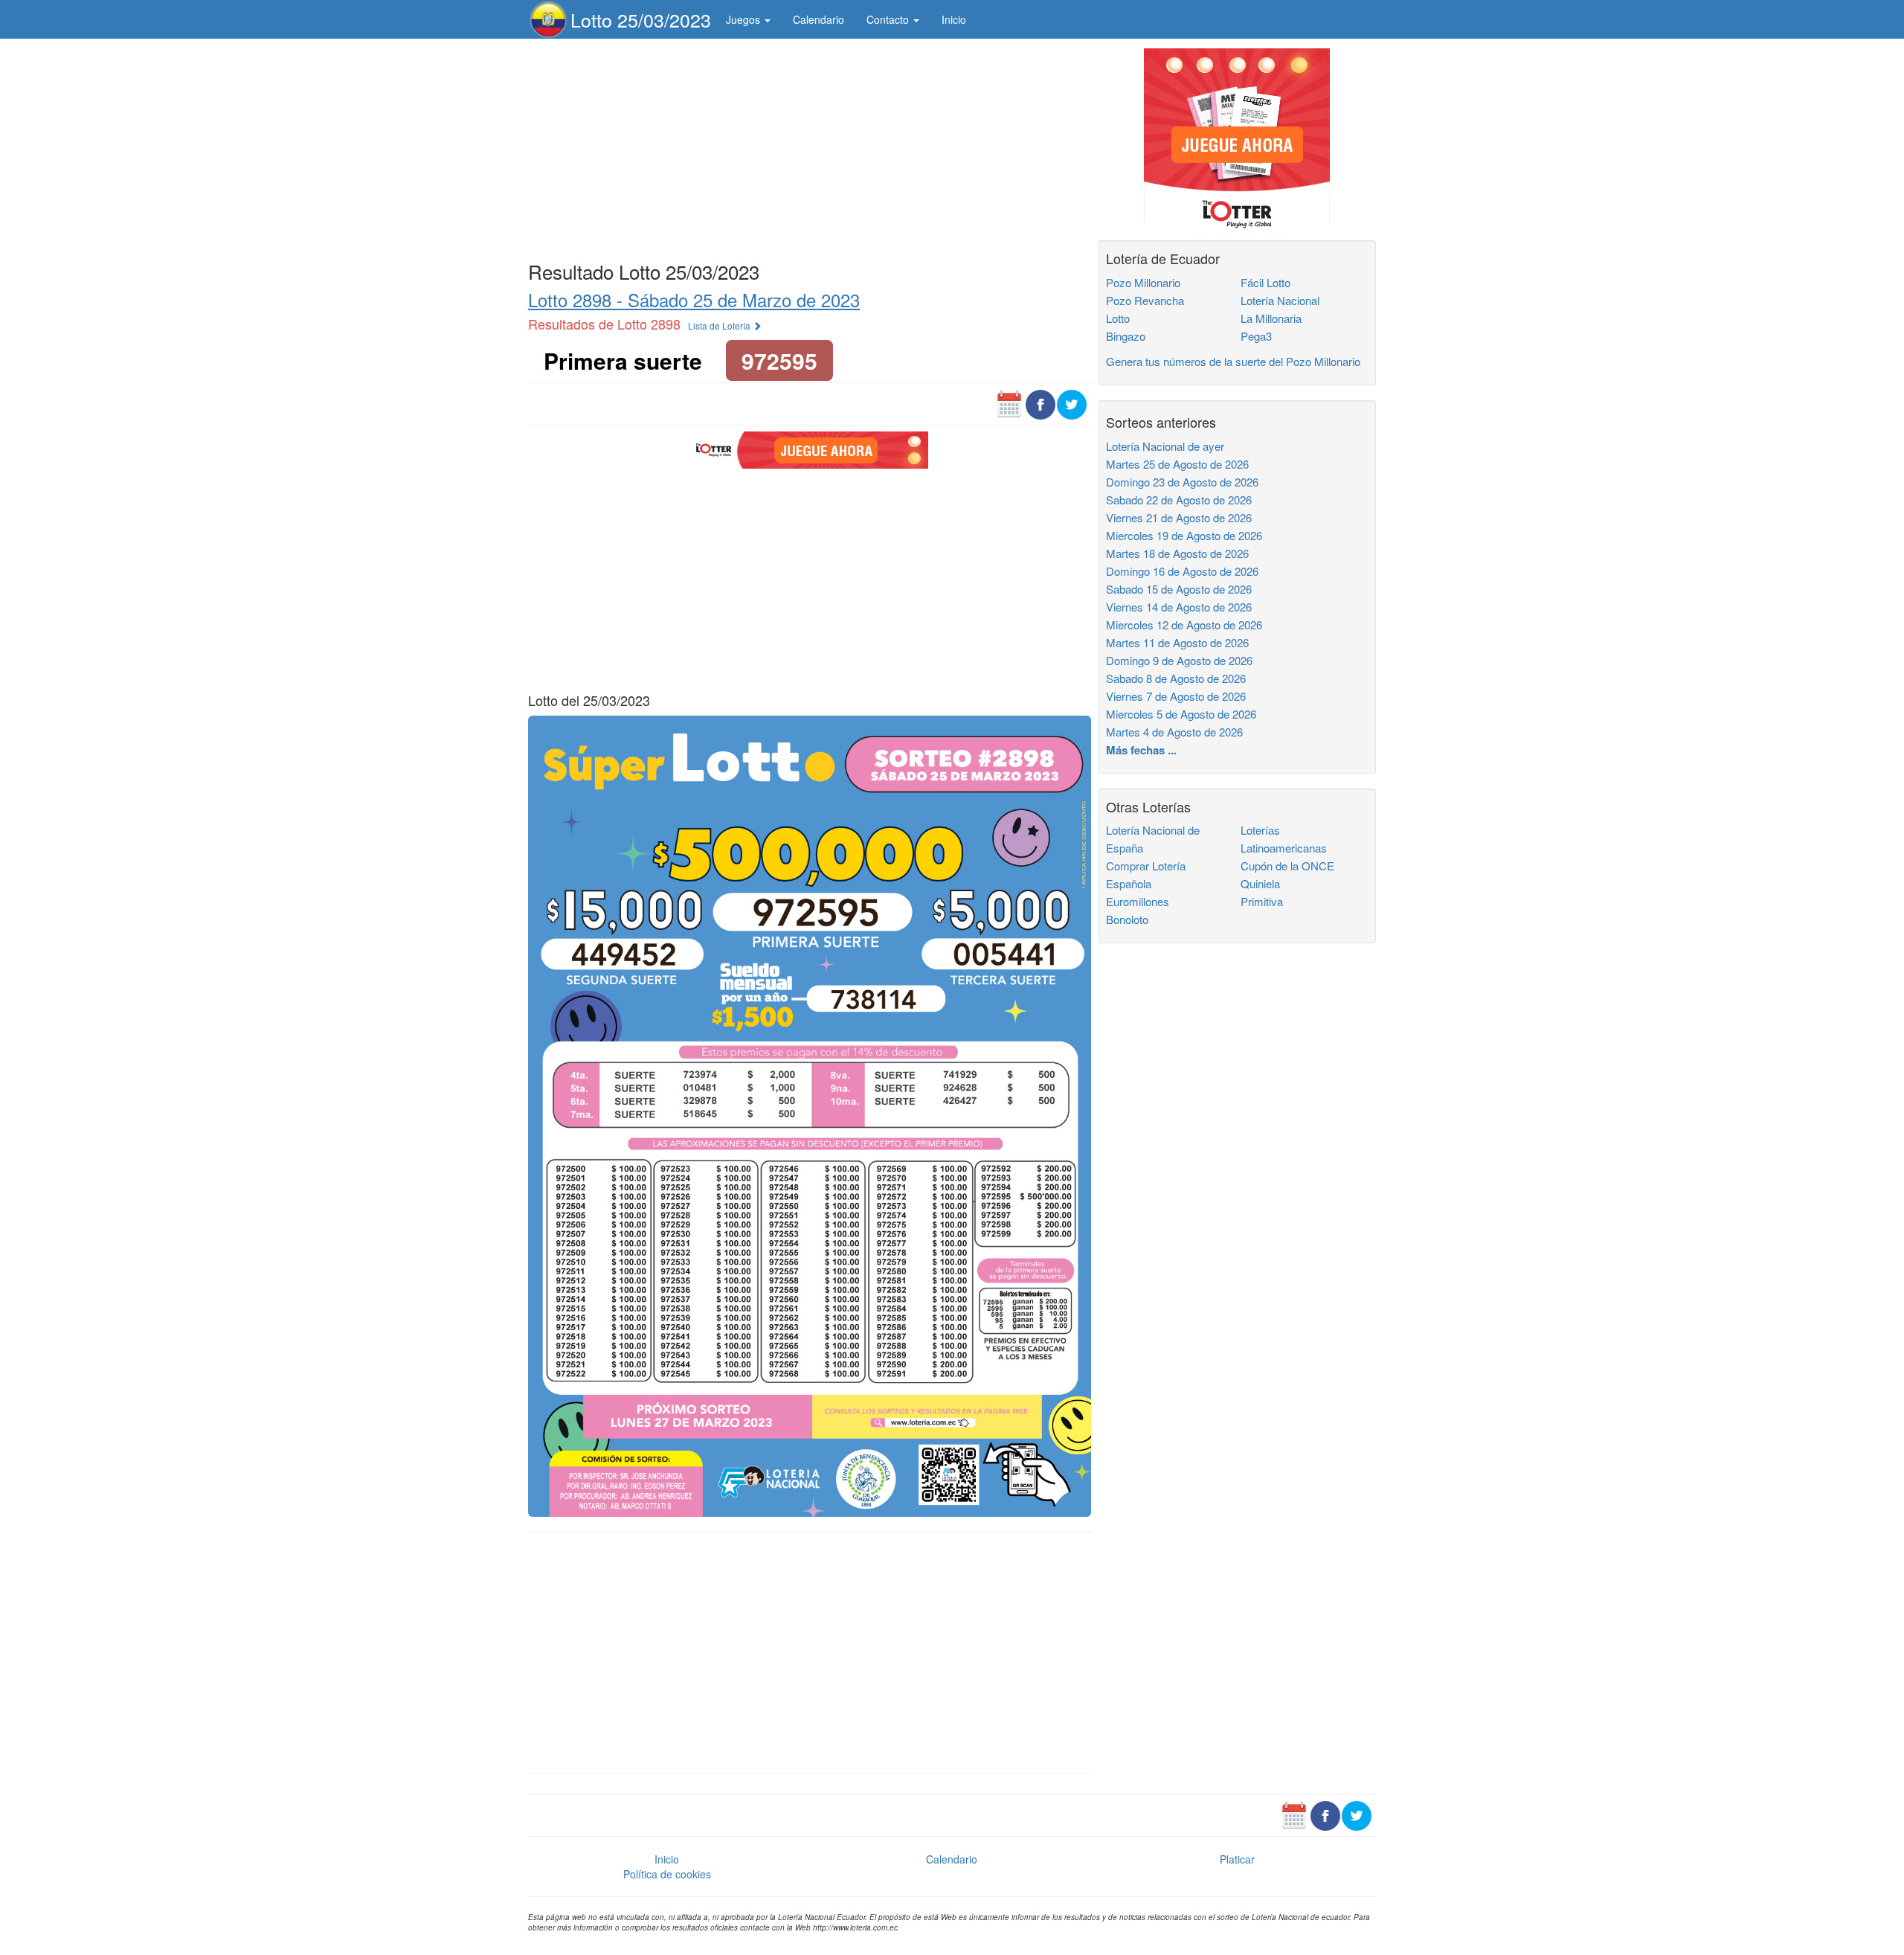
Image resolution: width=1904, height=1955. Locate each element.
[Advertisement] (810, 147)
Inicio (954, 19)
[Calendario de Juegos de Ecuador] (1009, 403)
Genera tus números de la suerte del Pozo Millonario (1233, 361)
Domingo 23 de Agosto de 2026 (1182, 482)
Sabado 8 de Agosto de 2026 (1176, 678)
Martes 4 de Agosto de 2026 (1174, 732)
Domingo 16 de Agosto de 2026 (1182, 571)
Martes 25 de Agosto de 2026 (1177, 464)
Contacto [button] (889, 19)
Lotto (1118, 318)
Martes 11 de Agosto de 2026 (1177, 642)
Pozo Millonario (1143, 282)
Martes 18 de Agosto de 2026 (1177, 553)
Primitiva (1262, 901)
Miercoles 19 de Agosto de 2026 (1184, 535)
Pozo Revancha (1145, 300)
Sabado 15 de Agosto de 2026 (1179, 589)
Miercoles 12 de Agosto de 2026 (1184, 625)
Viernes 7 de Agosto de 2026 (1176, 696)
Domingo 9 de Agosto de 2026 (1179, 660)
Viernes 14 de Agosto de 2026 (1179, 607)
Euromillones (1138, 901)
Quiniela (1260, 883)
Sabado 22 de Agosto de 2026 (1179, 500)
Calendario (818, 19)
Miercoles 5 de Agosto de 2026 (1181, 714)
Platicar (1237, 1859)
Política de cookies (667, 1874)
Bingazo (1126, 336)
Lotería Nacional (1280, 300)
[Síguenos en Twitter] (1072, 403)
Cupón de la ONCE (1287, 866)
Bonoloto (1127, 919)
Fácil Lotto (1265, 282)
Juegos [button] (744, 19)
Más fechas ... (1141, 750)
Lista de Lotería (720, 325)
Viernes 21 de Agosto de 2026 (1179, 517)
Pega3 (1256, 336)
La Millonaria (1271, 318)
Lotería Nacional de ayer (1165, 446)
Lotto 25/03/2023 (641, 19)
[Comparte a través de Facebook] (1041, 403)
